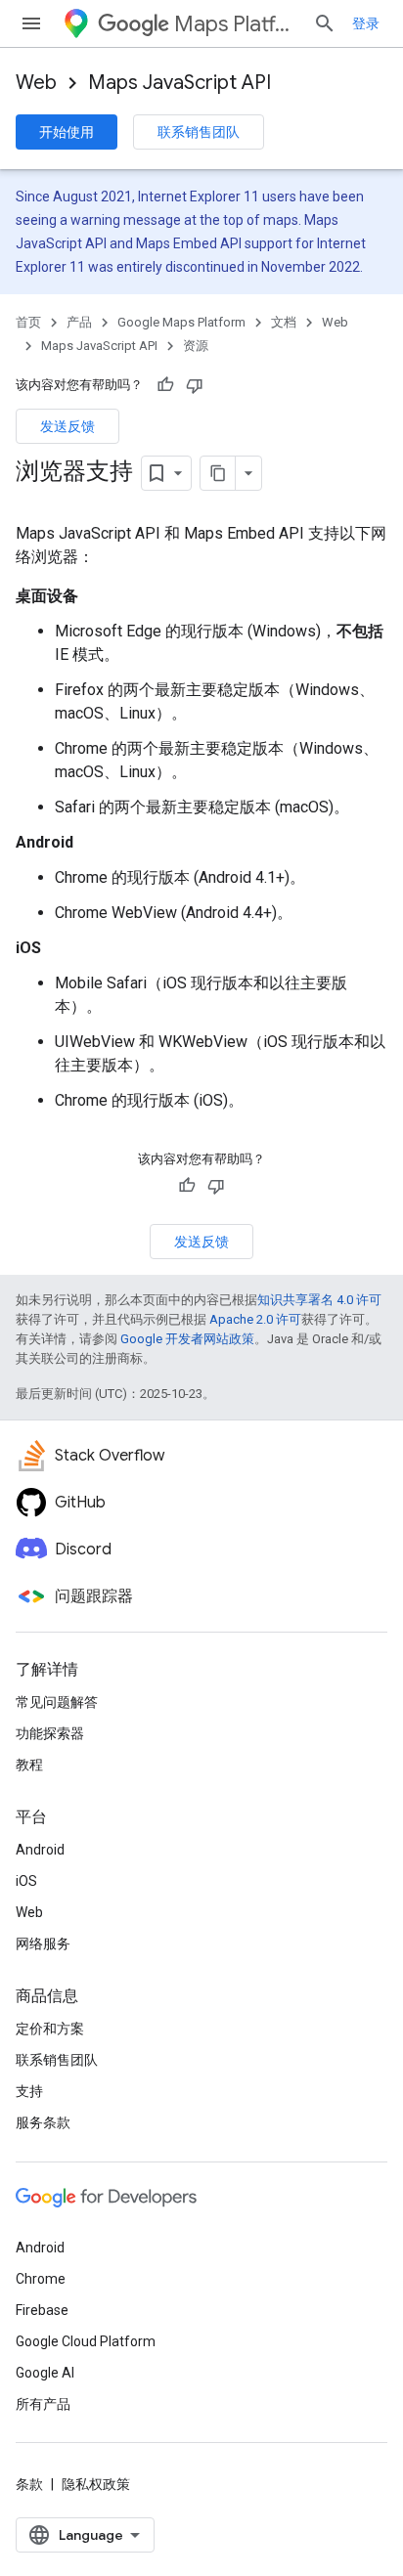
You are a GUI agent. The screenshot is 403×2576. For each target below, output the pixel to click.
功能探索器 (50, 1733)
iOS (26, 1881)
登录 (366, 23)
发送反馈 (67, 426)
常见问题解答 (57, 1702)
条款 (29, 2484)
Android (40, 1850)
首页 (28, 322)
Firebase (42, 2310)
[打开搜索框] (325, 23)
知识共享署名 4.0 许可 (319, 1300)
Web (36, 83)
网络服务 (43, 1943)
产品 (79, 322)
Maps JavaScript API (179, 83)
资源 (196, 346)
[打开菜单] (31, 23)
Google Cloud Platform (86, 2341)
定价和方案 (50, 2029)
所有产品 (43, 2404)
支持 (29, 2091)
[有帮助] (165, 385)
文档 (284, 322)
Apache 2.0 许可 (255, 1319)
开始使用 (67, 132)
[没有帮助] (195, 385)
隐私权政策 (96, 2484)
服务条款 (43, 2122)
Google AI (45, 2373)
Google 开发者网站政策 (187, 1339)
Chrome (41, 2279)
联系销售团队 (199, 132)
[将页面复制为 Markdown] (218, 473)
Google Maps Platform (181, 322)
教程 (29, 1765)
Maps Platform (236, 24)
